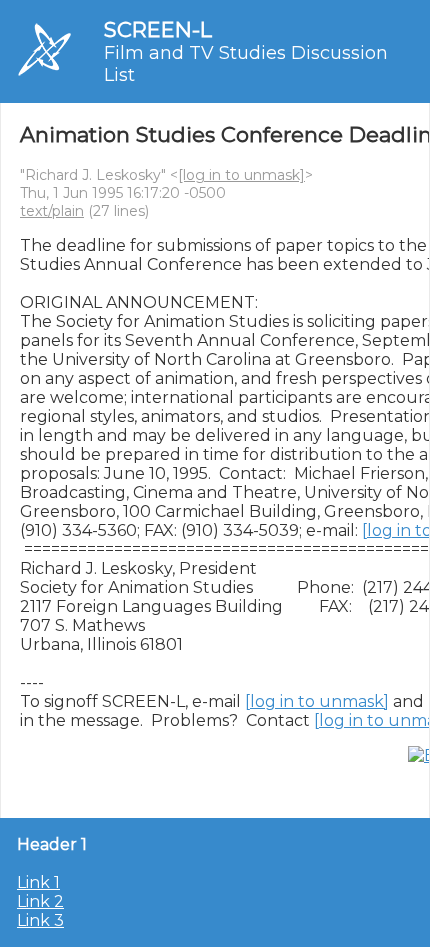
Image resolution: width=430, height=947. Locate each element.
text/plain (52, 211)
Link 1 (38, 882)
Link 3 (40, 920)
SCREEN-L (158, 29)
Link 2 (40, 901)
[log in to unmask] (241, 175)
